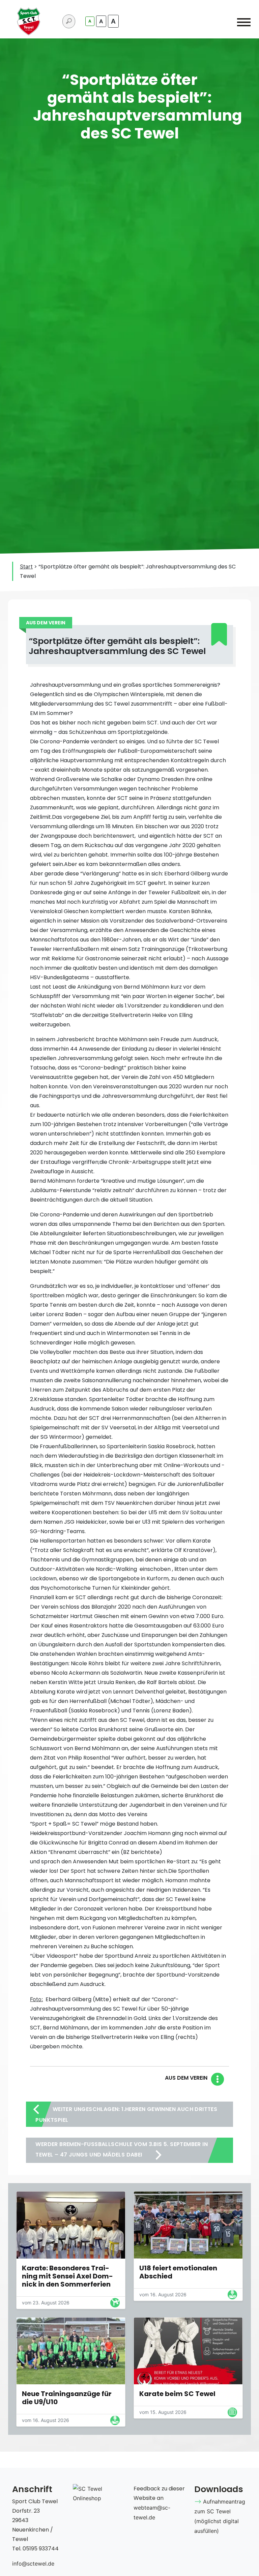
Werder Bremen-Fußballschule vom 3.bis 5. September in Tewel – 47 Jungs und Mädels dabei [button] (122, 2149)
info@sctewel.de (33, 2564)
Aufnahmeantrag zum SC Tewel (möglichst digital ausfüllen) (220, 2516)
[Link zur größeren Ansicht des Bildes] (71, 2225)
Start (26, 566)
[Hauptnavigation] (244, 24)
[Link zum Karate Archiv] (115, 2304)
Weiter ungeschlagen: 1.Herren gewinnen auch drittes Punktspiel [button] (126, 2115)
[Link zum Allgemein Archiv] (232, 2414)
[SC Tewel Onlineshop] (99, 2493)
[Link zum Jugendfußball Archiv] (232, 2296)
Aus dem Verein (186, 2078)
